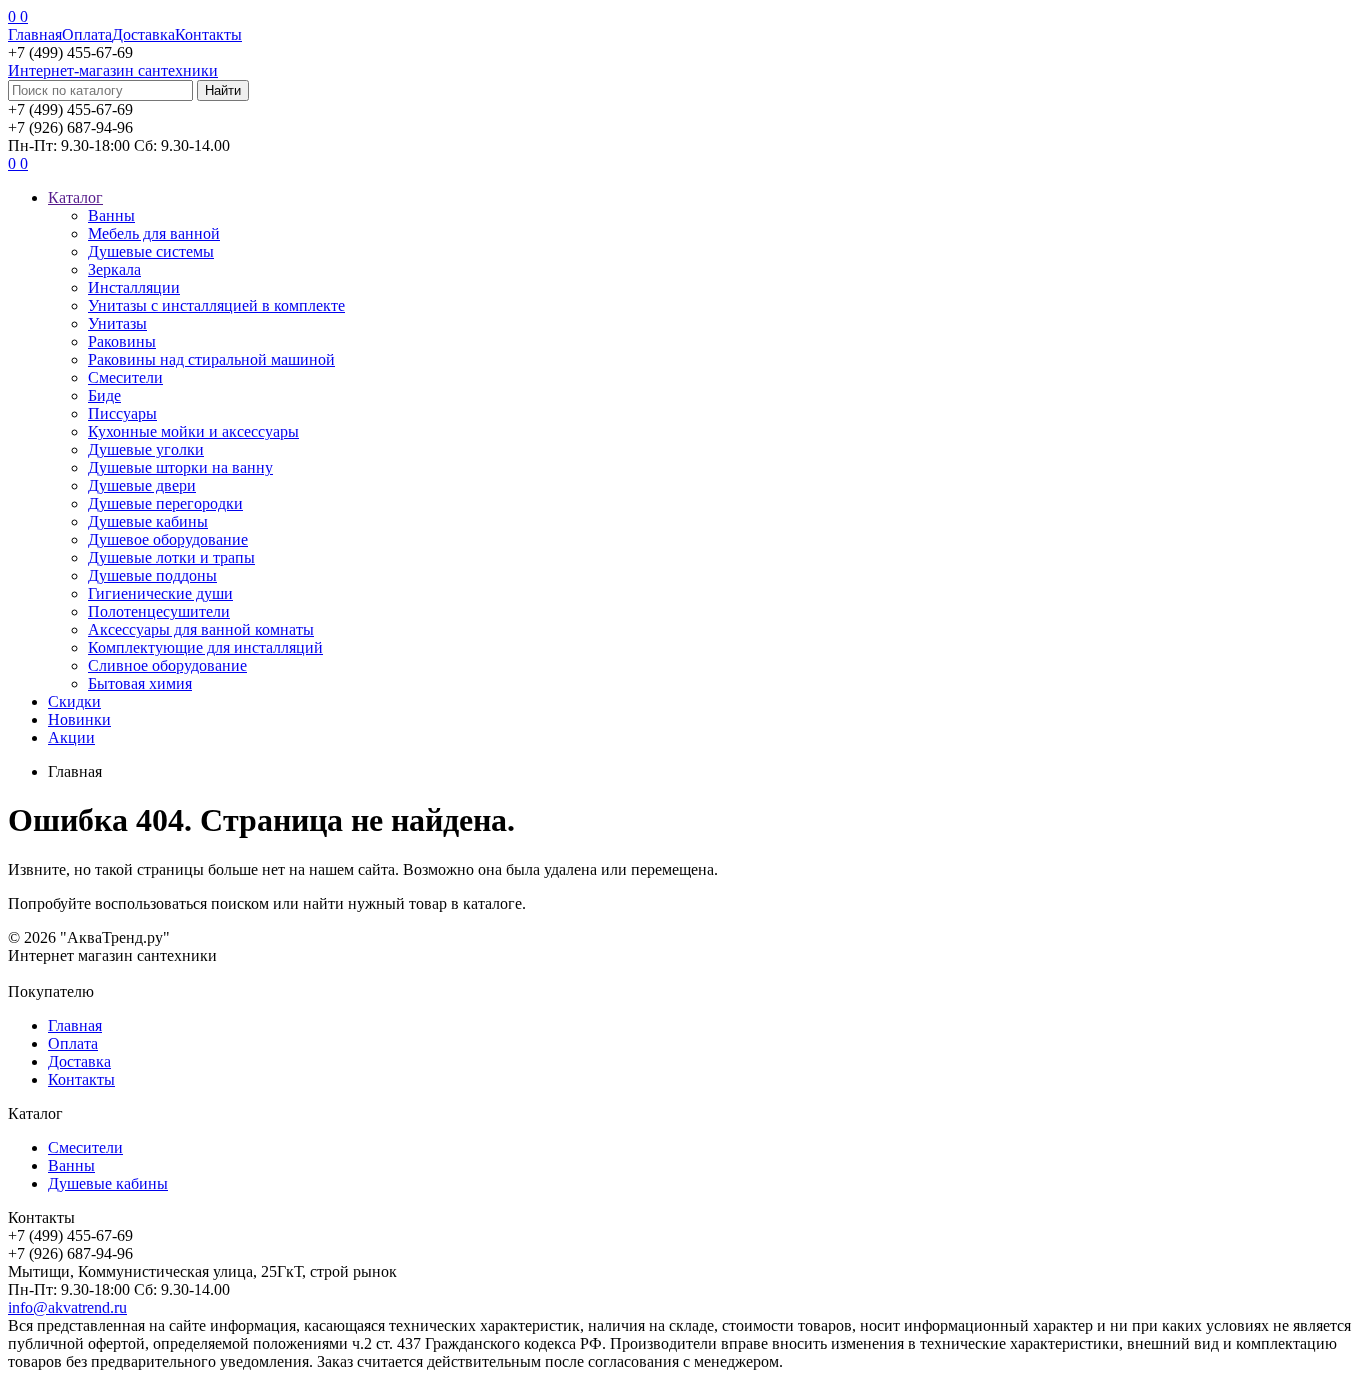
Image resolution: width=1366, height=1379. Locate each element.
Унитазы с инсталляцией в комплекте (216, 305)
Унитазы (117, 323)
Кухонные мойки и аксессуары (193, 431)
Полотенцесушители (159, 611)
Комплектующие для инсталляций (205, 647)
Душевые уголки (146, 449)
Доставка (143, 34)
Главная (35, 34)
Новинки (79, 719)
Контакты (208, 34)
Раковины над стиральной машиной (211, 359)
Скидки (74, 701)
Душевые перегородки (165, 503)
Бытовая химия (140, 683)
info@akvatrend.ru (67, 1307)
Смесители (125, 377)
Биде (104, 395)
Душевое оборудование (168, 539)
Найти (223, 90)
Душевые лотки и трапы (171, 557)
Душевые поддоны (152, 575)
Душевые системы (151, 251)
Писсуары (122, 413)
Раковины (122, 341)
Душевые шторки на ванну (180, 467)
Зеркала (114, 269)
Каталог (75, 197)
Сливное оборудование (167, 665)
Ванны (111, 215)
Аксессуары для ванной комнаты (201, 629)
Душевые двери (142, 485)
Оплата (87, 34)
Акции (71, 737)
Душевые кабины (148, 521)
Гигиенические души (160, 593)
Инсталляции (134, 287)
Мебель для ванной (154, 233)
